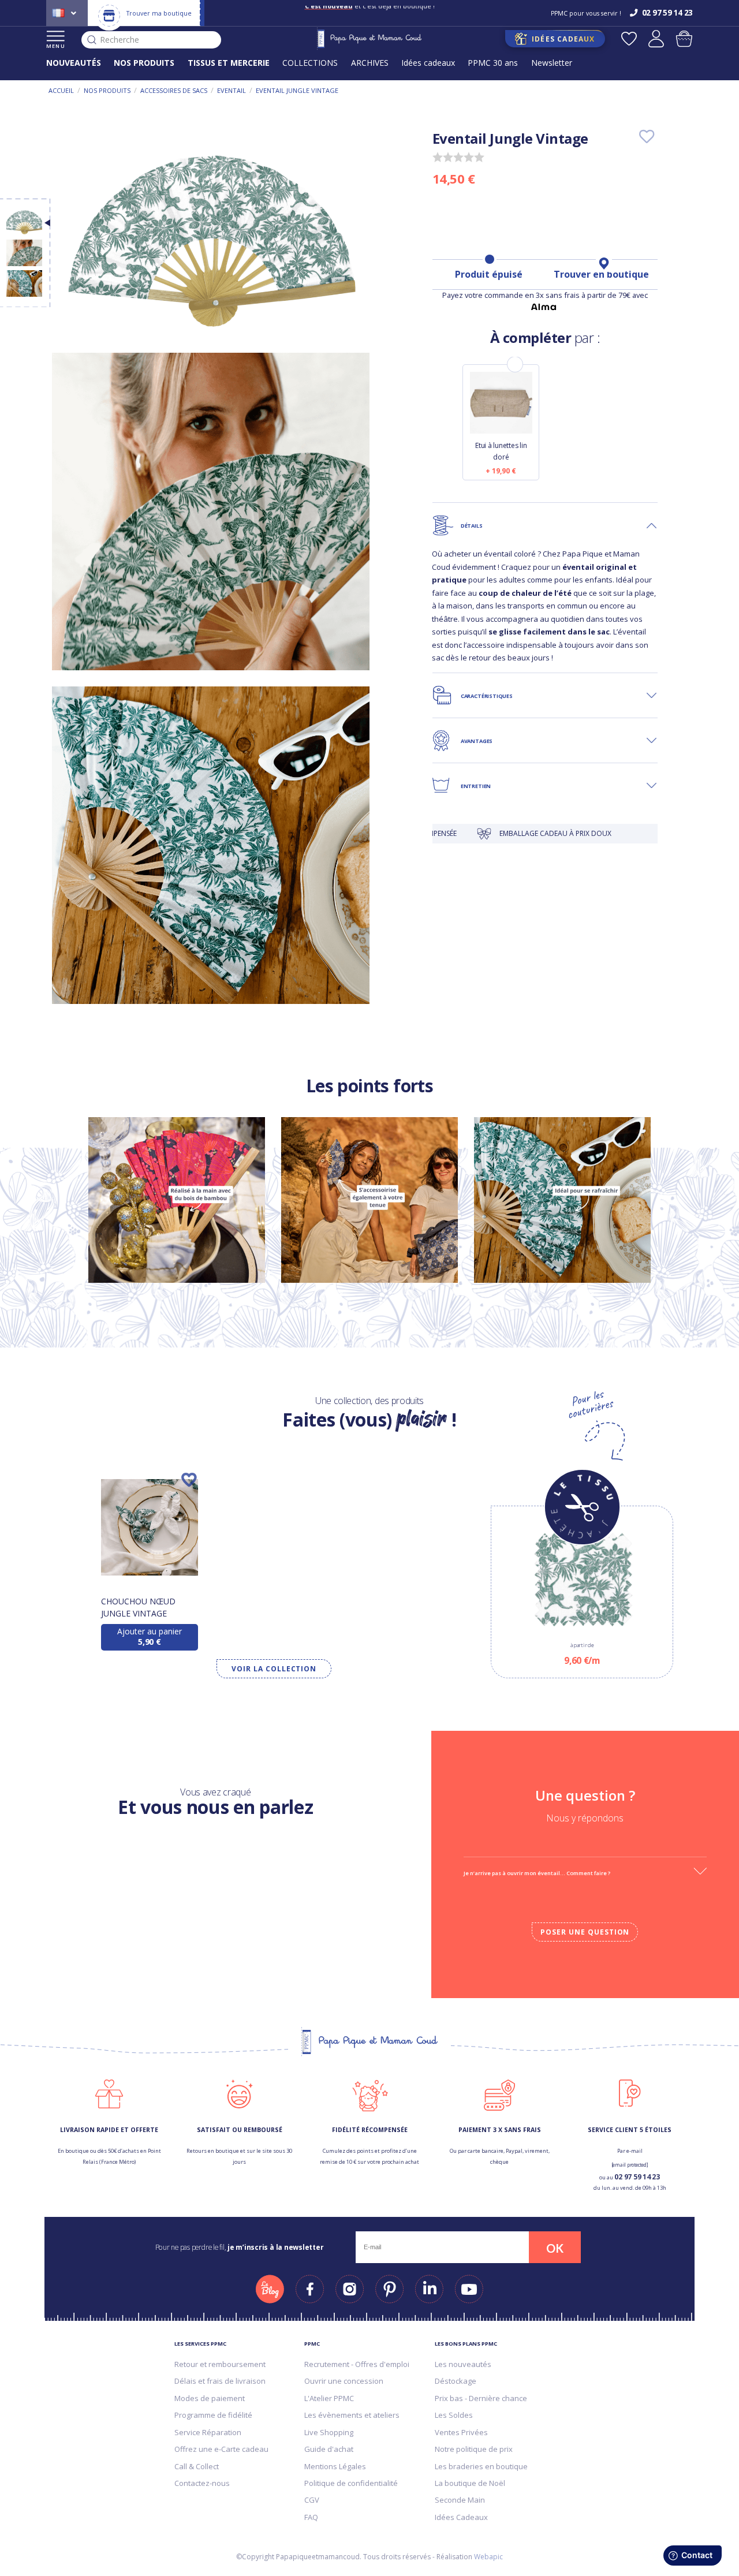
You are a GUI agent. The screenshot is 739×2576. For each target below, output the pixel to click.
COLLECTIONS (310, 63)
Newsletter (552, 63)
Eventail (232, 90)
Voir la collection (274, 1669)
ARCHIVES (370, 63)
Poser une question (585, 1932)
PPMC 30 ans (493, 63)
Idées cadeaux (428, 63)
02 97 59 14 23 (637, 2177)
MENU (56, 46)
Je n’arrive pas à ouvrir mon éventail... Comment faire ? (537, 1873)
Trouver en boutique (601, 274)
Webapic (488, 2557)
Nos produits (107, 90)
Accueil (61, 90)
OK (555, 2248)
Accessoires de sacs (174, 90)
